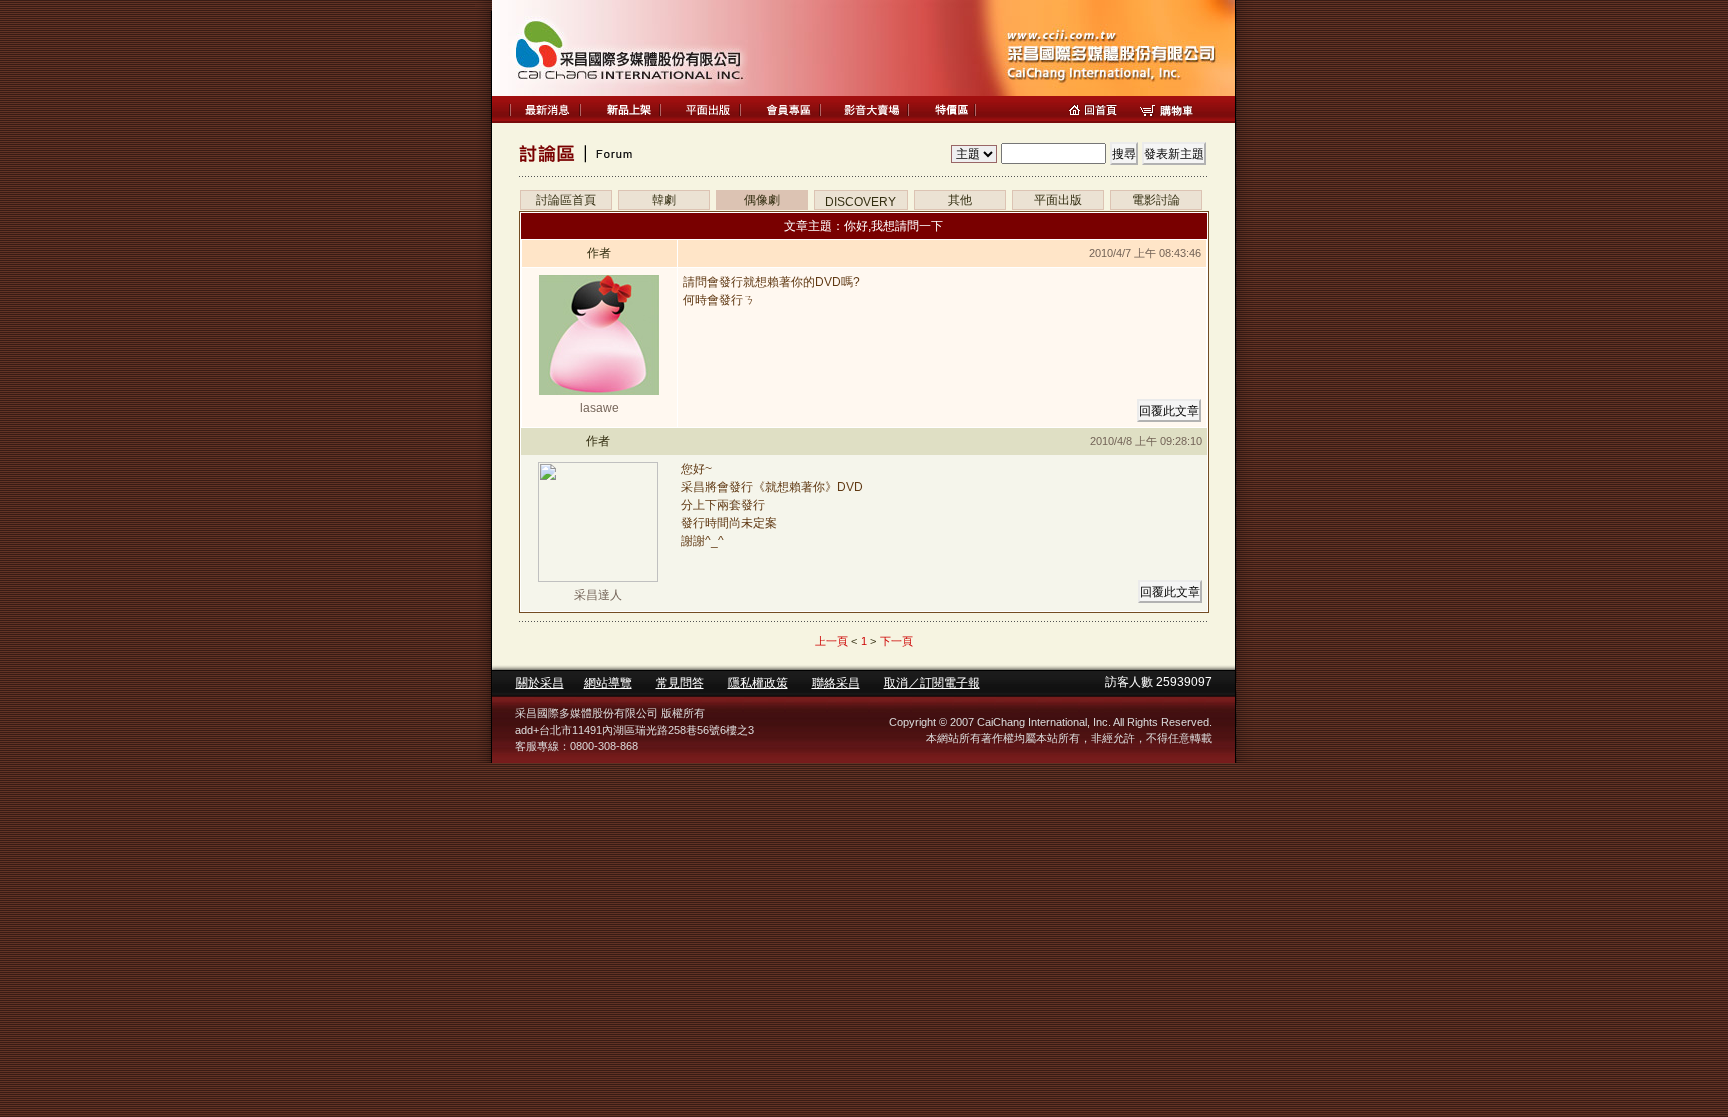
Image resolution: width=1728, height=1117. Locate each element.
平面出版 (1058, 200)
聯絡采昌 (836, 683)
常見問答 (680, 683)
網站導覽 (608, 683)
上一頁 (831, 641)
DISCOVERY (860, 202)
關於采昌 (540, 683)
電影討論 (1156, 200)
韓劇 (664, 200)
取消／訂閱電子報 (932, 683)
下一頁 (896, 641)
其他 (960, 200)
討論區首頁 (566, 200)
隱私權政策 (758, 683)
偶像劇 (762, 200)
